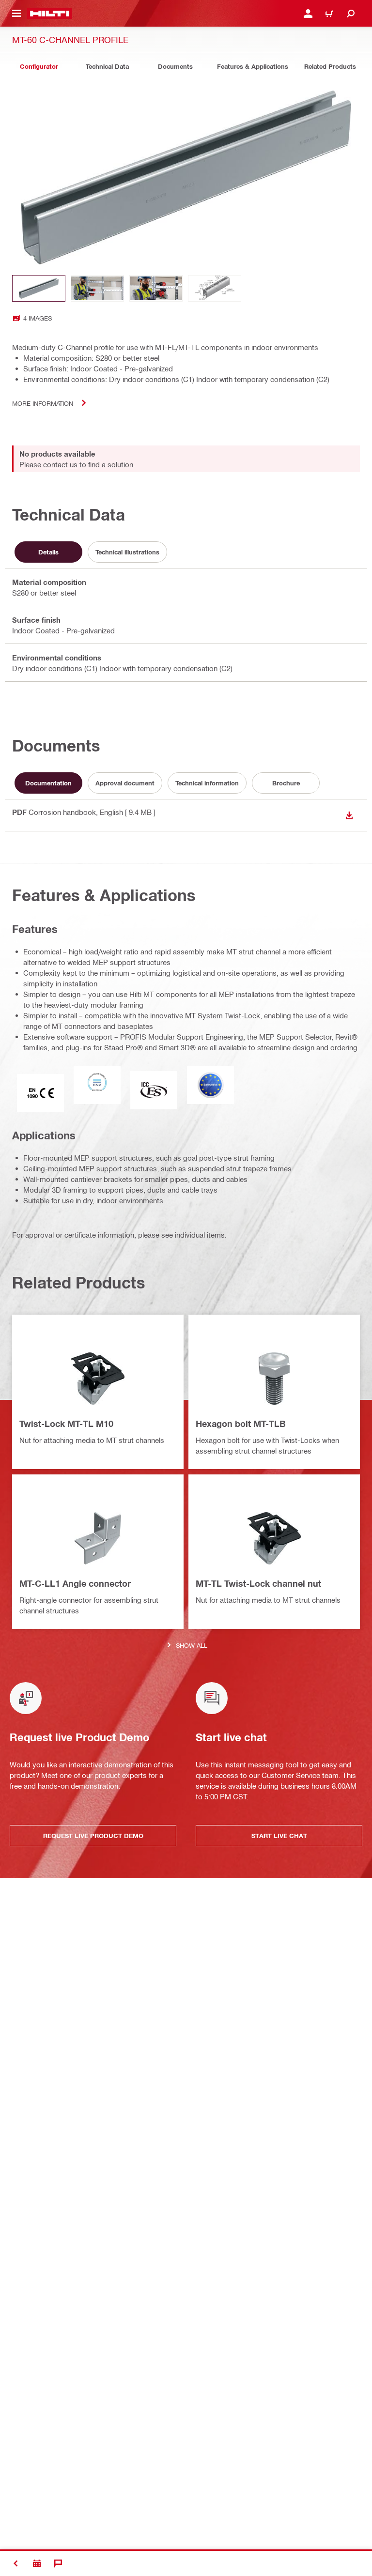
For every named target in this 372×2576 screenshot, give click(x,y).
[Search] (351, 14)
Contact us (60, 464)
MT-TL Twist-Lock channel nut (258, 1583)
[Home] (50, 14)
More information (43, 403)
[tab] (39, 67)
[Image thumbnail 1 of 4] (39, 288)
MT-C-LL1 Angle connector (75, 1583)
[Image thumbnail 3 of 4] (156, 288)
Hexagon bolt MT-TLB (241, 1424)
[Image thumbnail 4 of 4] (215, 288)
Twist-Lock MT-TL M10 (66, 1424)
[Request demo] (37, 2563)
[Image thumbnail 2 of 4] (97, 288)
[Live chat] (58, 2563)
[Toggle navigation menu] (16, 14)
